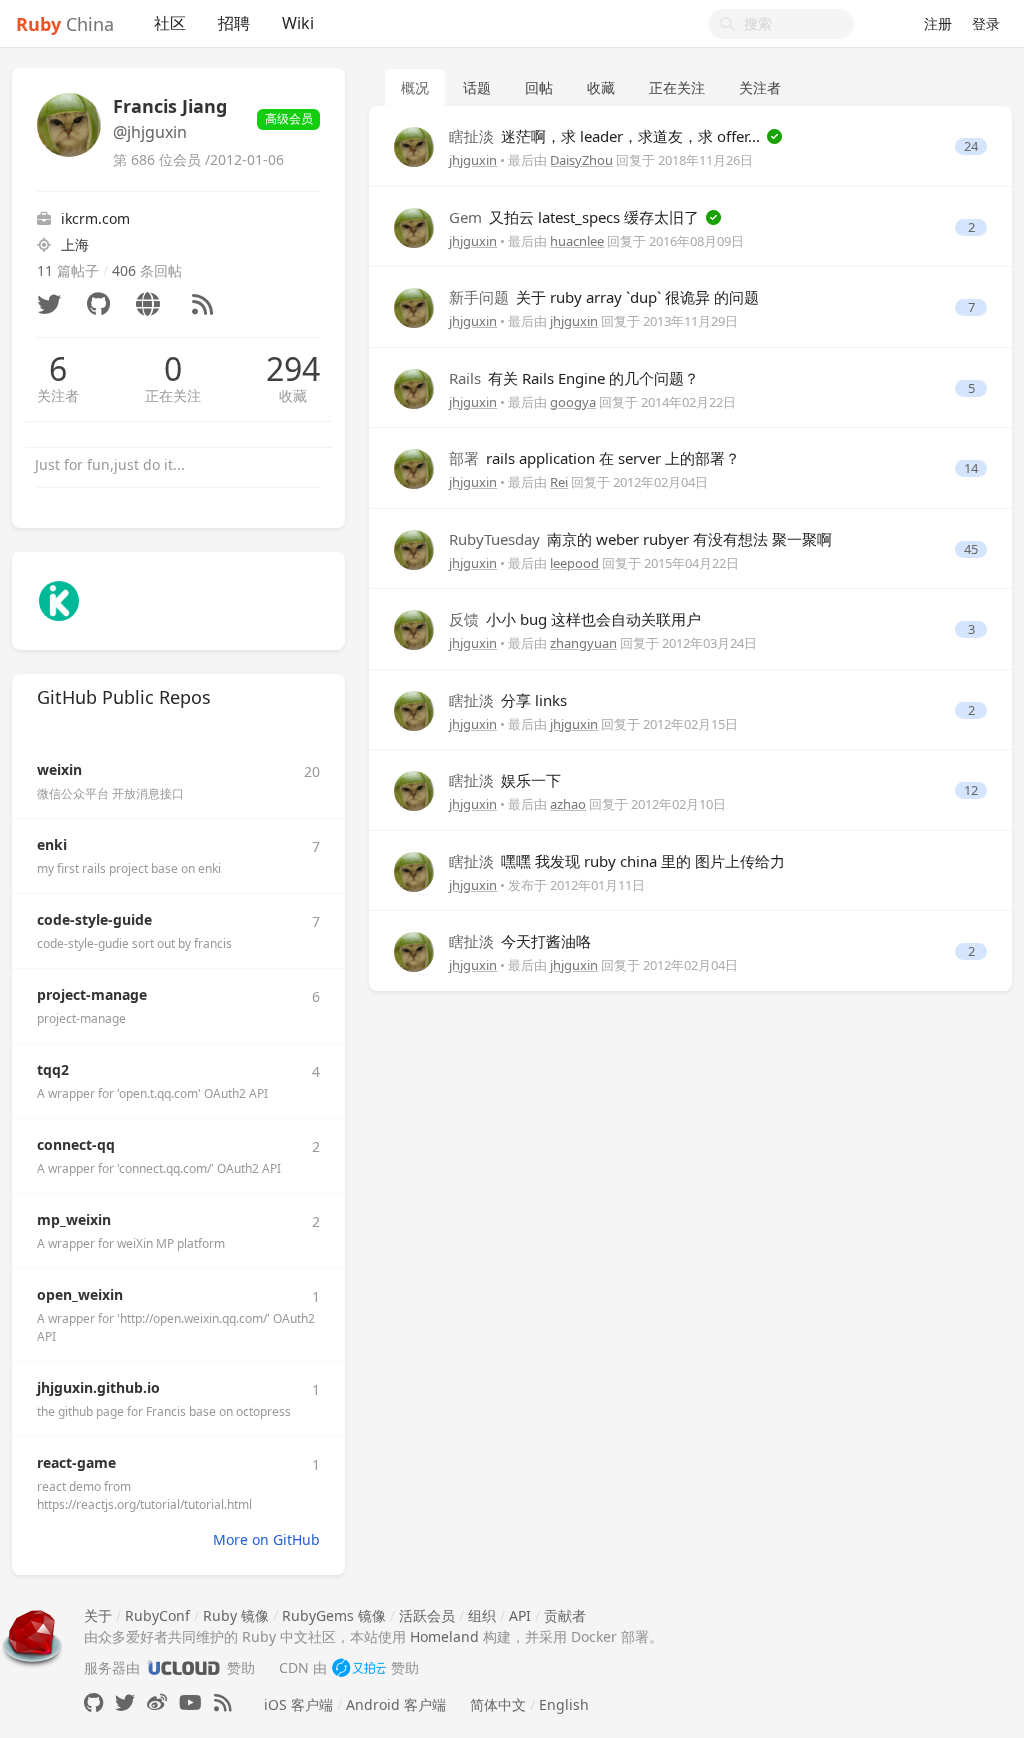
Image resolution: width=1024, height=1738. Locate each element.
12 (971, 790)
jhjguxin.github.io (98, 1387)
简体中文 (498, 1704)
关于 (98, 1615)
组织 (482, 1615)
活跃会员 (427, 1615)
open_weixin (80, 1294)
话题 (477, 87)
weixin (59, 769)
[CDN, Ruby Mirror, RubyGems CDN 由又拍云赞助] (359, 1667)
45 (971, 549)
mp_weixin (74, 1219)
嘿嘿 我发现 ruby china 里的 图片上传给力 (617, 861)
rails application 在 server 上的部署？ (594, 458)
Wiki (298, 23)
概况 (415, 87)
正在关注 (173, 395)
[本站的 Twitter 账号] (125, 1702)
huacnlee (577, 241)
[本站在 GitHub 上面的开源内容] (93, 1702)
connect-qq (76, 1144)
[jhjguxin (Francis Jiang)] (414, 145)
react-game (76, 1462)
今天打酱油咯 (520, 941)
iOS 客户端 (298, 1704)
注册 (938, 23)
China (65, 24)
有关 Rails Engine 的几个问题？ (574, 378)
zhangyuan (583, 643)
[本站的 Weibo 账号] (157, 1702)
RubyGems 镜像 (334, 1615)
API (520, 1615)
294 (293, 369)
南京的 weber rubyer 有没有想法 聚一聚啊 (640, 539)
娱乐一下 (505, 780)
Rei (559, 482)
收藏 (293, 395)
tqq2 (53, 1069)
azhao (568, 804)
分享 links (508, 700)
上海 (75, 244)
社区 (170, 23)
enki (52, 844)
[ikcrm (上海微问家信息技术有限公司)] (59, 599)
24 (971, 146)
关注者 (58, 395)
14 (971, 468)
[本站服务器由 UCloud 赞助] (183, 1667)
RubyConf (157, 1615)
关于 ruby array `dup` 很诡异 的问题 (604, 297)
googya (573, 402)
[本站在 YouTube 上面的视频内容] (190, 1702)
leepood (574, 563)
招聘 (234, 23)
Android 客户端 (396, 1704)
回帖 (539, 87)
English (564, 1704)
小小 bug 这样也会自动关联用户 (575, 619)
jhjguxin (473, 160)
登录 (986, 23)
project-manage (92, 994)
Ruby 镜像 (236, 1615)
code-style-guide (94, 919)
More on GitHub (266, 1539)
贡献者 (565, 1615)
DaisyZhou (581, 160)
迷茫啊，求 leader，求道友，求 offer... (606, 136)
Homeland (444, 1636)
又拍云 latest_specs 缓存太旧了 (576, 217)
